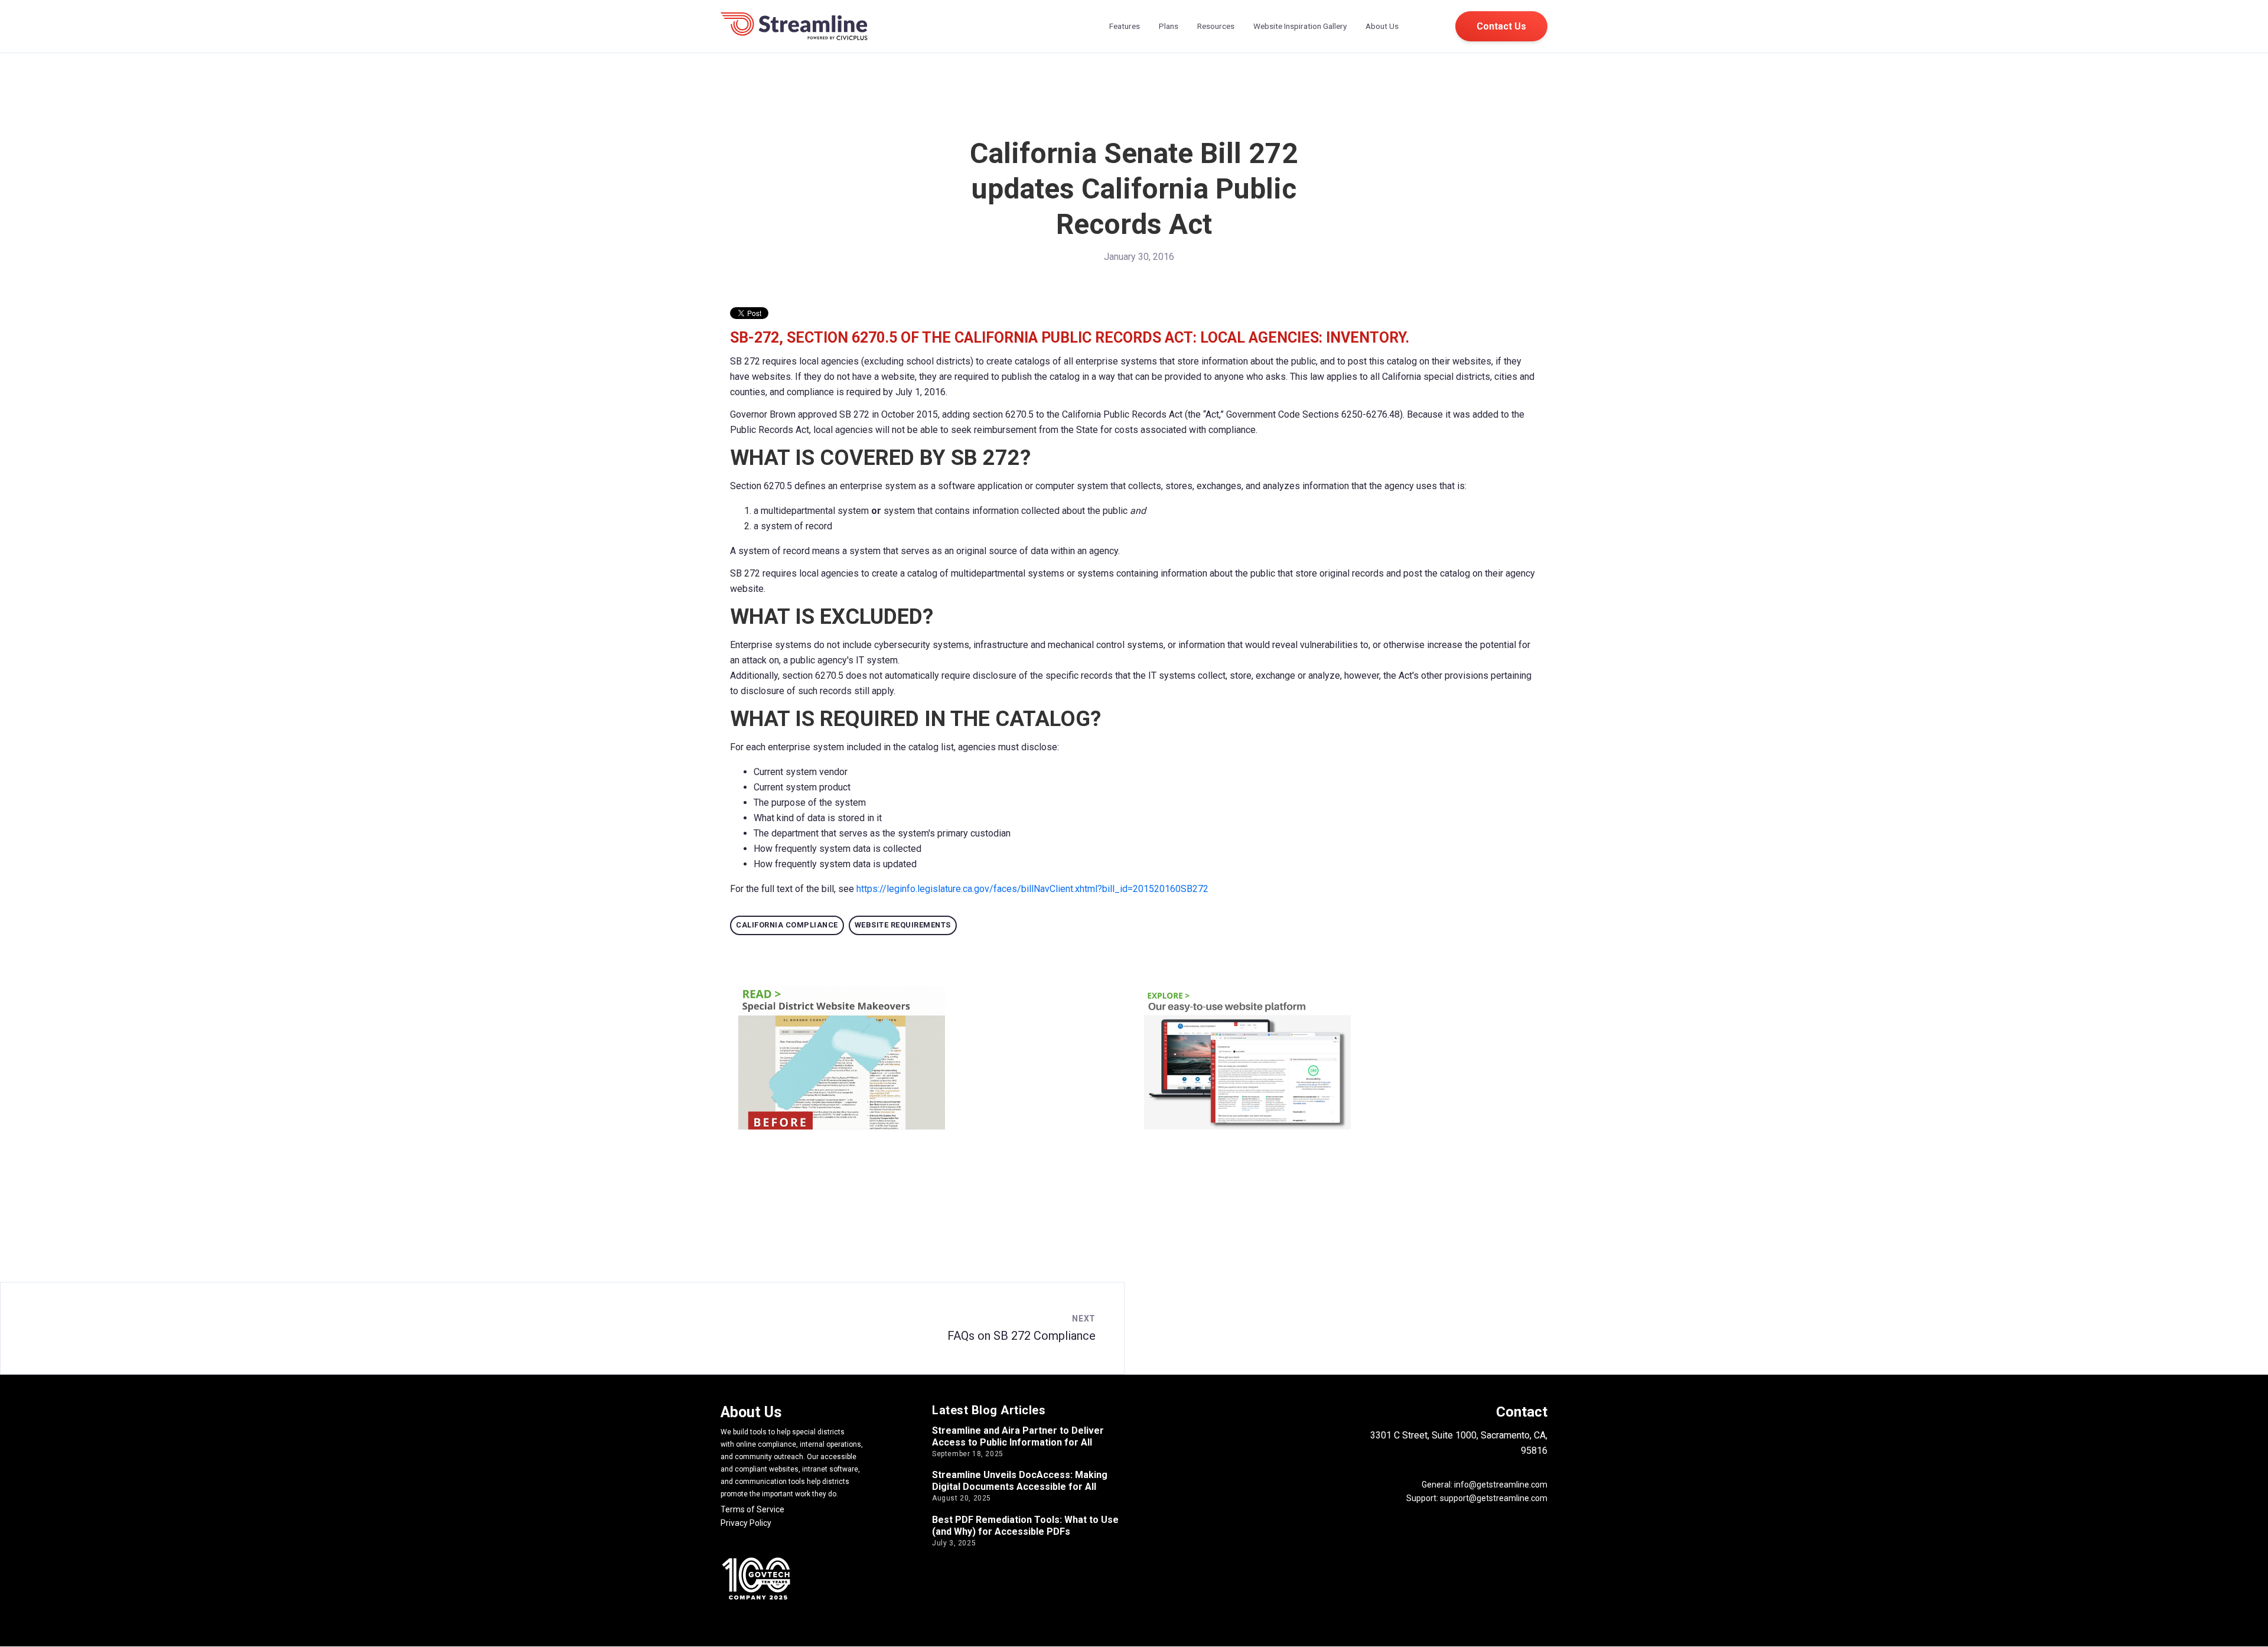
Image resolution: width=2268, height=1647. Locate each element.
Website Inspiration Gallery (1300, 26)
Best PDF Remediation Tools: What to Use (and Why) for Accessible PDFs (1025, 1526)
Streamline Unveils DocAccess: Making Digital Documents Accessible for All (1020, 1481)
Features (1125, 26)
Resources (1216, 26)
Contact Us (1501, 26)
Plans (1169, 26)
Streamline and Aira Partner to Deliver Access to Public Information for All (1018, 1436)
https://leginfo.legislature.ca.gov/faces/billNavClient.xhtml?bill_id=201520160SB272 (1032, 889)
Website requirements (903, 925)
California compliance (787, 925)
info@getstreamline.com (1500, 1485)
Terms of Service (752, 1509)
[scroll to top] (2244, 1623)
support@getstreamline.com (1494, 1498)
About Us (1382, 26)
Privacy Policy (746, 1523)
